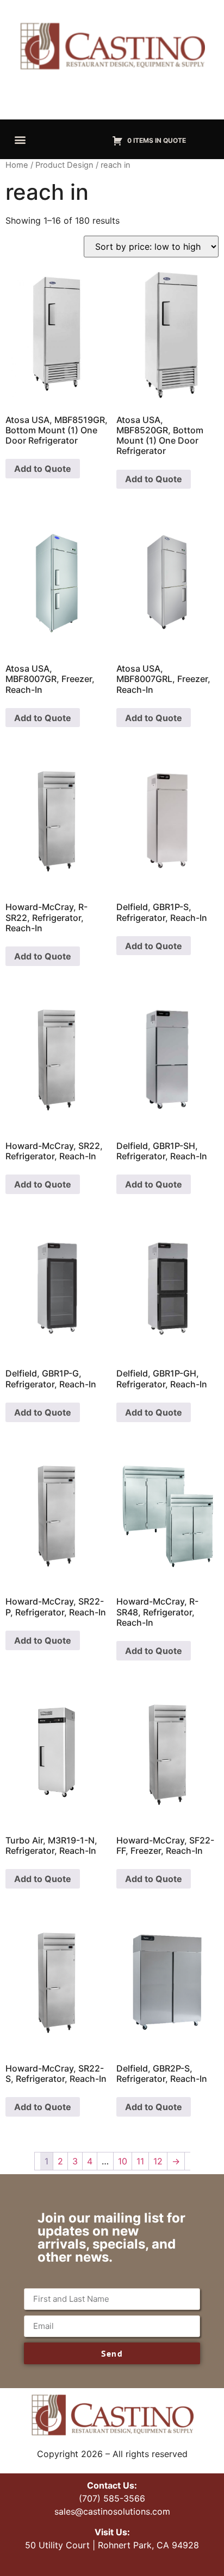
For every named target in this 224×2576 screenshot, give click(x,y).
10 (123, 2161)
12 (158, 2161)
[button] (20, 139)
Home (17, 165)
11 (140, 2161)
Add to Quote (43, 469)
